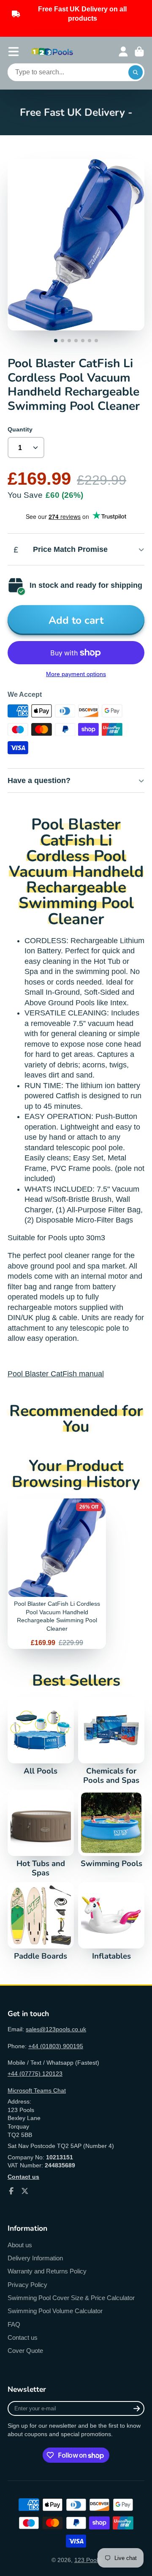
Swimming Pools (111, 1829)
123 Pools (88, 2560)
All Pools (41, 1736)
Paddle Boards (41, 1921)
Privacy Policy (27, 2285)
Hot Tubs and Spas (41, 1834)
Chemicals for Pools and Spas (111, 1741)
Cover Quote (25, 2351)
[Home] (52, 52)
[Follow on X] (25, 2191)
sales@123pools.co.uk (56, 2029)
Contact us (23, 2337)
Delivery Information (35, 2258)
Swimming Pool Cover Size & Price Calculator (71, 2298)
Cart (139, 52)
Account (123, 52)
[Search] (136, 72)
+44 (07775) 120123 (35, 2074)
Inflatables (111, 1921)
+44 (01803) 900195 (56, 2046)
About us (20, 2245)
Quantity (20, 429)
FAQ (14, 2324)
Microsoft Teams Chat (37, 2090)
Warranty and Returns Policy (47, 2271)
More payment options (76, 674)
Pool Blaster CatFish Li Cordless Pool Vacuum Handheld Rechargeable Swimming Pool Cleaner (57, 1574)
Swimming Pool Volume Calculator (55, 2311)
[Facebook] (11, 2191)
